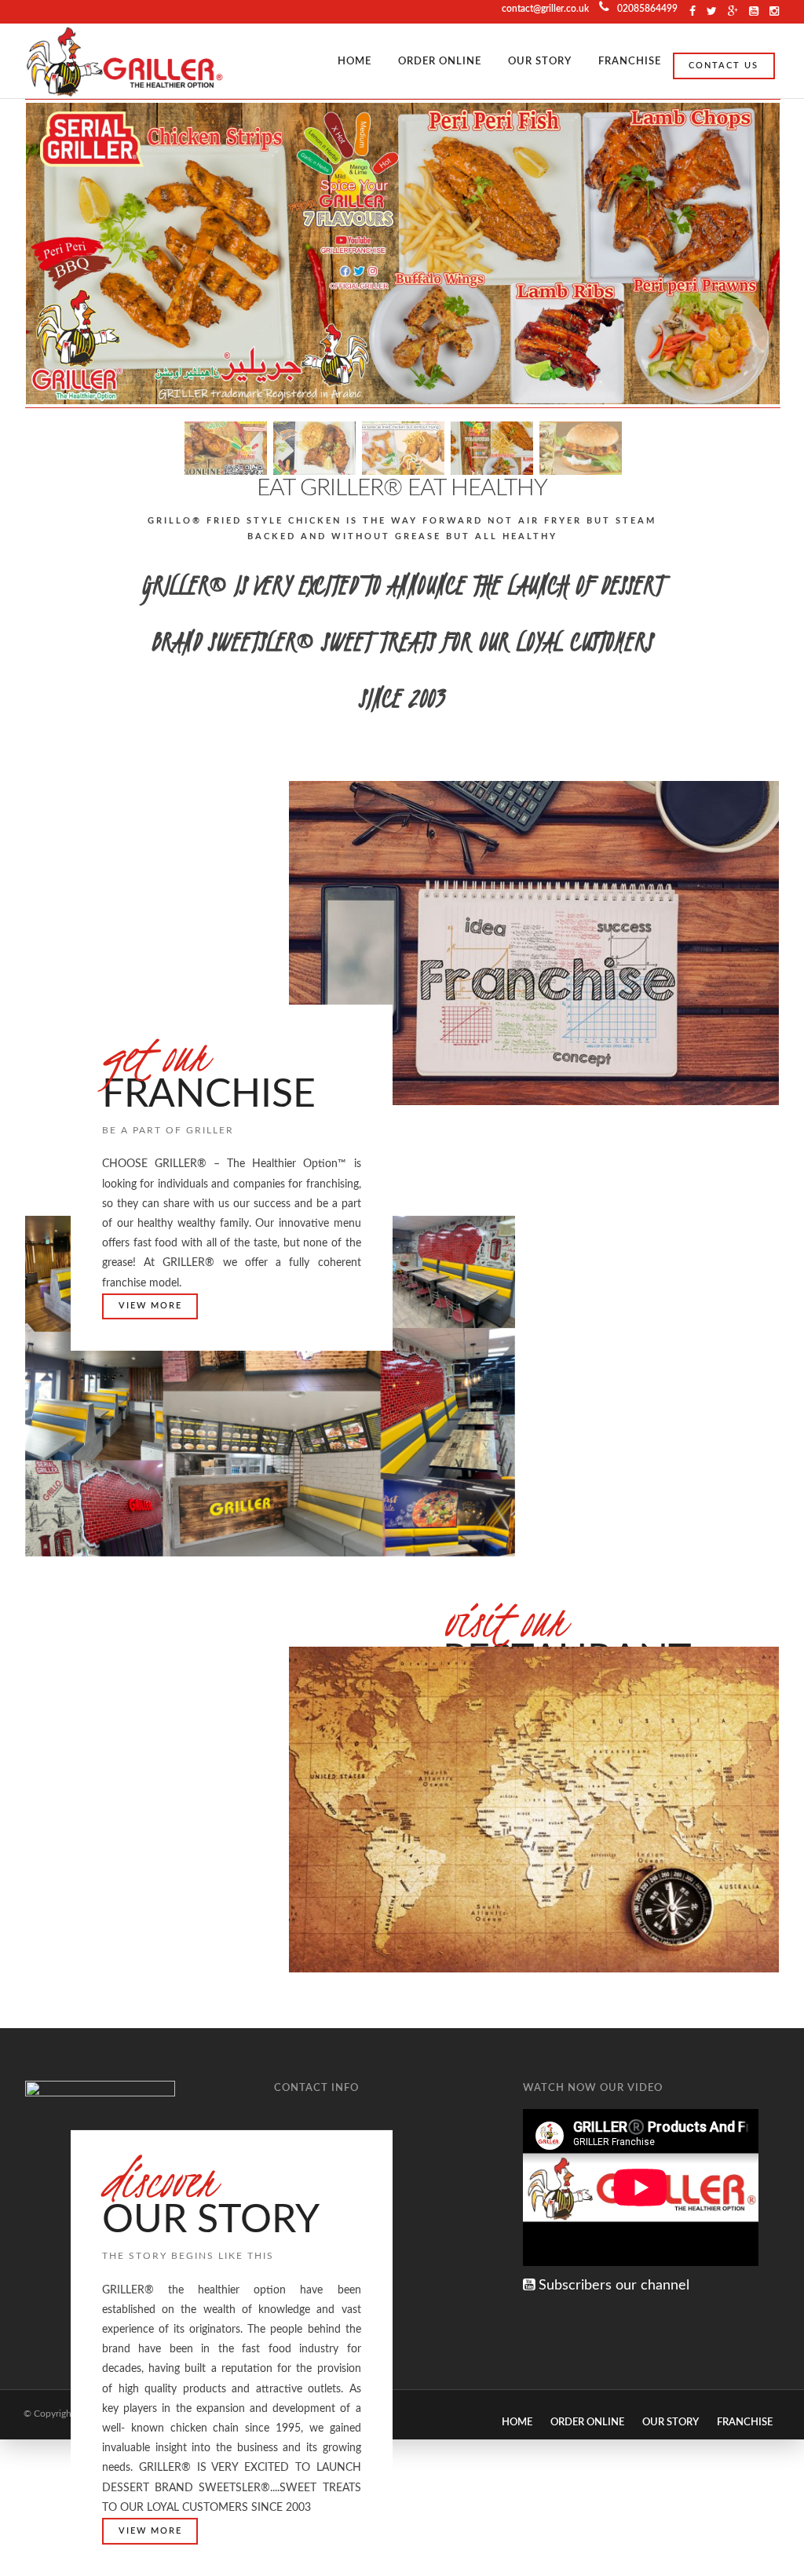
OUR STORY (540, 62)
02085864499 (647, 9)
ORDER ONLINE (440, 62)
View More (150, 1306)
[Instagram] (754, 12)
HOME (354, 62)
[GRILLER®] (125, 61)
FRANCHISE (630, 62)
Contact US (724, 66)
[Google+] (733, 12)
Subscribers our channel (612, 2286)
